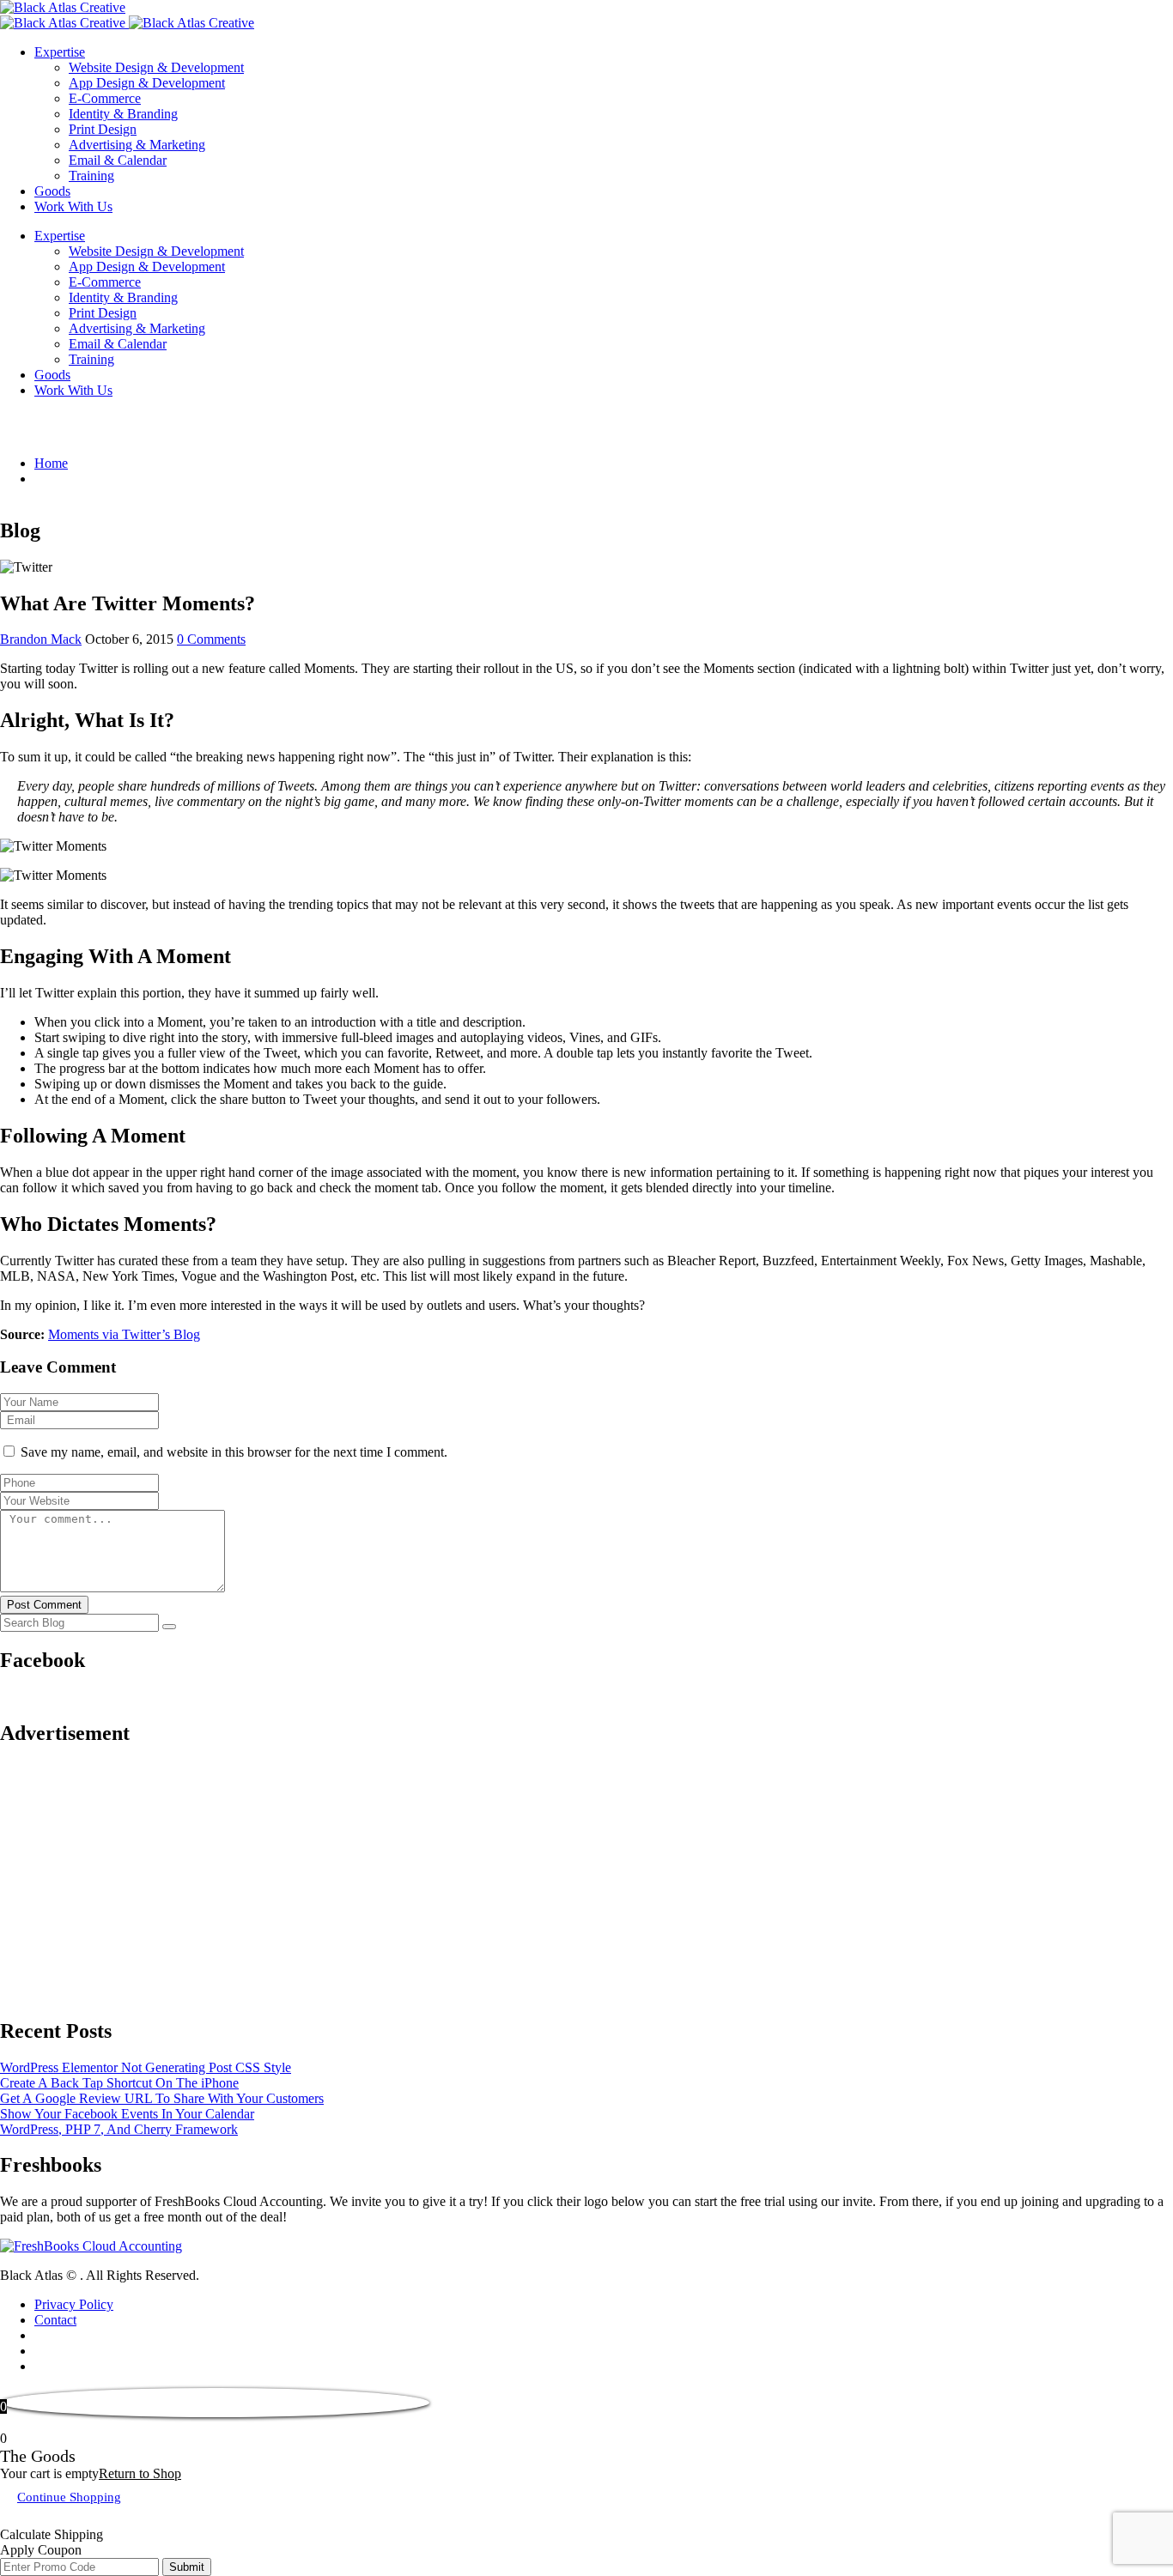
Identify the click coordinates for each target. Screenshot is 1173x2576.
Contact (55, 2320)
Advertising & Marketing (137, 145)
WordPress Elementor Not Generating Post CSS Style (146, 2067)
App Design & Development (147, 83)
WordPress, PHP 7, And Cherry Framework (119, 2129)
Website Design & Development (156, 67)
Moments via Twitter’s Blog (124, 1334)
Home (51, 463)
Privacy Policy (74, 2304)
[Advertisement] (515, 1882)
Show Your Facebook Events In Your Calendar (127, 2114)
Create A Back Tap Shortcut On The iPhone (119, 2083)
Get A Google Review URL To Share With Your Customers (162, 2098)
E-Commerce (105, 98)
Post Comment (44, 1605)
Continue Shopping (69, 2497)
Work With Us (73, 206)
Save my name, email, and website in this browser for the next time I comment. (234, 1452)
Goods (52, 191)
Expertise (60, 52)
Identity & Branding (123, 114)
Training (91, 176)
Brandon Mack (41, 639)
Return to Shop (140, 2473)
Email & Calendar (118, 160)
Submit (187, 2567)
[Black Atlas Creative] (63, 7)
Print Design (103, 129)
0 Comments (211, 639)
